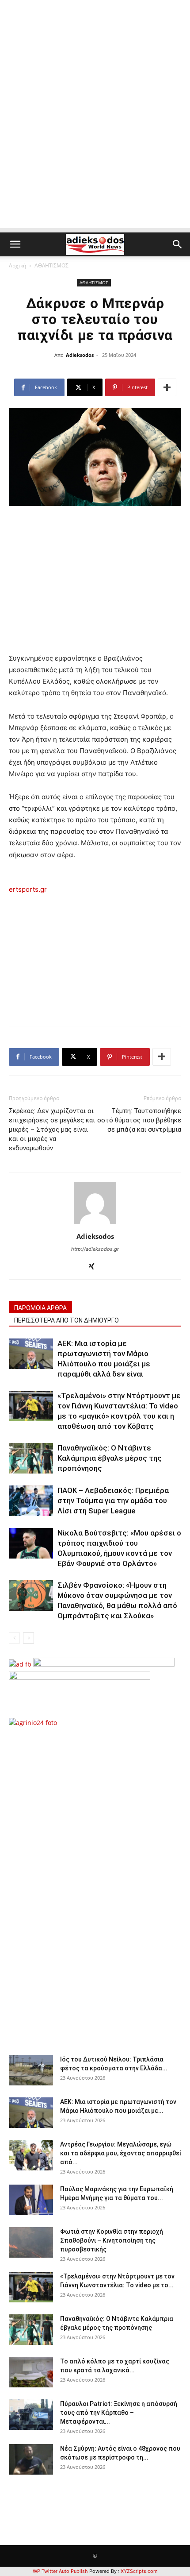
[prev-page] (14, 1638)
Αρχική (17, 265)
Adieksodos (80, 355)
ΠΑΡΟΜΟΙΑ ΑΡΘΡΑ (40, 1308)
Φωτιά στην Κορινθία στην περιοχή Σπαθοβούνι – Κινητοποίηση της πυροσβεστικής (112, 2240)
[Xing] (95, 1267)
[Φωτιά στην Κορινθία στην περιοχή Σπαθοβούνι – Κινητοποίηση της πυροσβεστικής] (31, 2242)
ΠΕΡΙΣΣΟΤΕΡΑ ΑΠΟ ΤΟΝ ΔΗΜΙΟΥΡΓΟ (66, 1320)
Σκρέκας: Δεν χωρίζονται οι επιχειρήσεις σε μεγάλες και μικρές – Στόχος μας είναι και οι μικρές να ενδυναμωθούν (52, 1129)
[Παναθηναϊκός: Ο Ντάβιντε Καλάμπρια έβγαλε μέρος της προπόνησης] (31, 1458)
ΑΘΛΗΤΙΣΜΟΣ (51, 265)
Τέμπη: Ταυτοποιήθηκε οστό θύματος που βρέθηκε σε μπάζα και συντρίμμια (139, 1120)
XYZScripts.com (139, 2571)
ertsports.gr (28, 889)
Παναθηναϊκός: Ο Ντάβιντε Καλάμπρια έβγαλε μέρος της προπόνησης (110, 1458)
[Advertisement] (95, 133)
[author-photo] (95, 1224)
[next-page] (28, 1638)
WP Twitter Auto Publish (60, 2571)
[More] (167, 387)
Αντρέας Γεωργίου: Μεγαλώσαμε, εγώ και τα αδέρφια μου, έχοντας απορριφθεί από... (121, 2153)
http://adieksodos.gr (95, 1249)
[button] (15, 244)
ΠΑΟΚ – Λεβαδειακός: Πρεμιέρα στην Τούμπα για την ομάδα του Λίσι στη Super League (113, 1501)
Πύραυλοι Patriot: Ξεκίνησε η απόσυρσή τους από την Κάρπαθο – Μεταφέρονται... (119, 2413)
